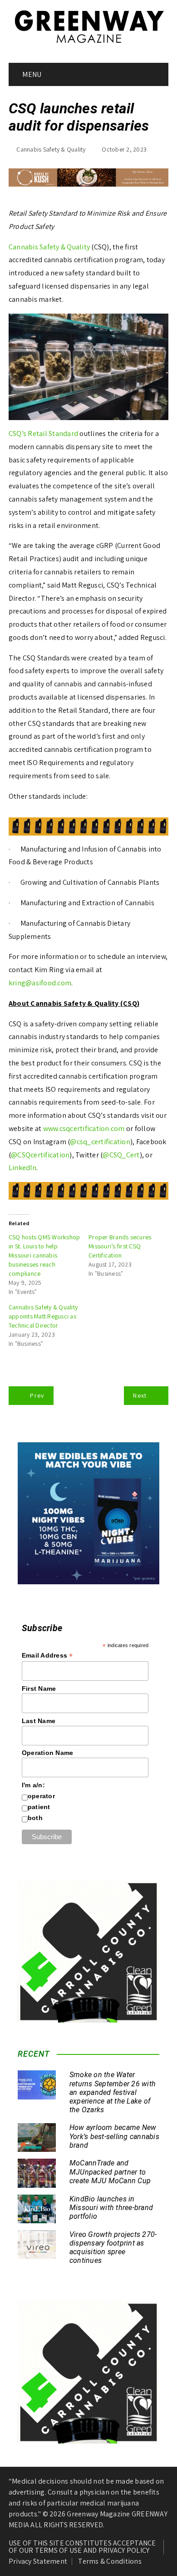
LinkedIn (22, 1168)
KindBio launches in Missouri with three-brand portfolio (111, 2208)
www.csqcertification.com (83, 1128)
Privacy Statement (38, 2561)
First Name (39, 1689)
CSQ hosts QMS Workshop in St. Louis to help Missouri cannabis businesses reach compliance (44, 1255)
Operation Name (48, 1753)
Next (140, 1395)
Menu (31, 74)
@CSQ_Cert (121, 1155)
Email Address (47, 1656)
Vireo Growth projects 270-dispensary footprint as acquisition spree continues (113, 2248)
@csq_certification (100, 1142)
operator (41, 1796)
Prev (37, 1395)
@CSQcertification (40, 1155)
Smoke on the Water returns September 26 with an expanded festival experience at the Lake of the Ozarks (113, 2092)
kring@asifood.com (40, 983)
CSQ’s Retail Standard (43, 434)
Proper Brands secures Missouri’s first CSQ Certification (120, 1246)
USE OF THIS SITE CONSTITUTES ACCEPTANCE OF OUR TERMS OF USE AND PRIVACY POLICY (82, 2547)
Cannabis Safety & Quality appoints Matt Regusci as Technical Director (43, 1316)
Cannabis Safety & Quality (51, 149)
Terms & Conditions (110, 2561)
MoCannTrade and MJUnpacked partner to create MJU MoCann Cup (110, 2172)
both (35, 1818)
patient (39, 1807)
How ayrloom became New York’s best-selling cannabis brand (114, 2136)
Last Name (39, 1721)
